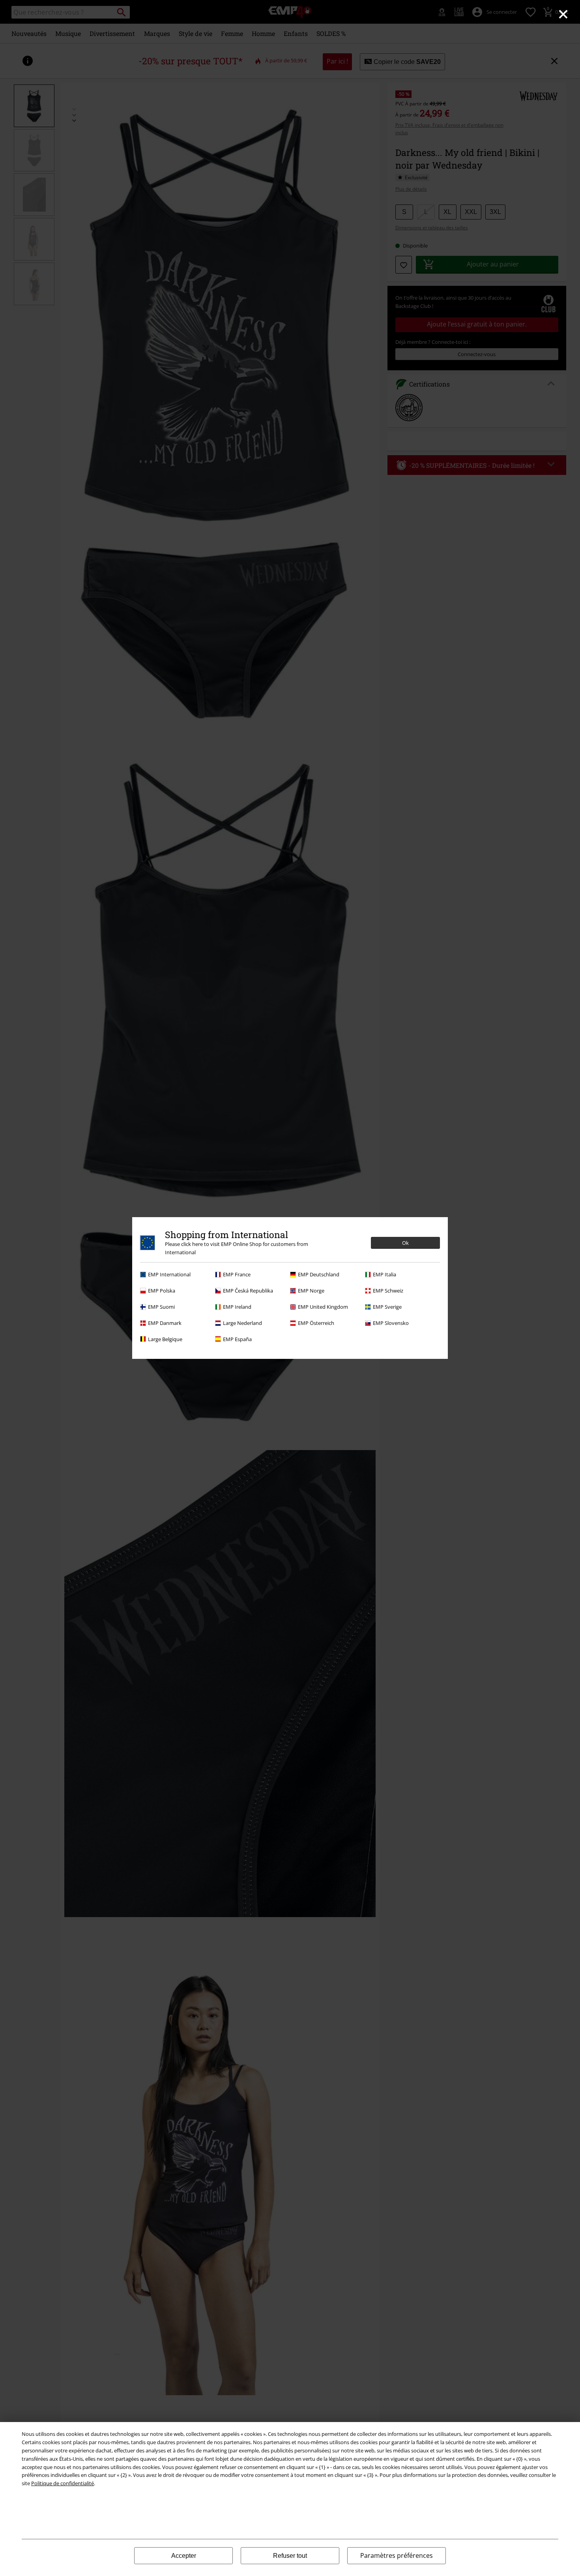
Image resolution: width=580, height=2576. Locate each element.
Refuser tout (290, 2556)
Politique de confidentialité (63, 2483)
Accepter (184, 2556)
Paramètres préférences (397, 2555)
